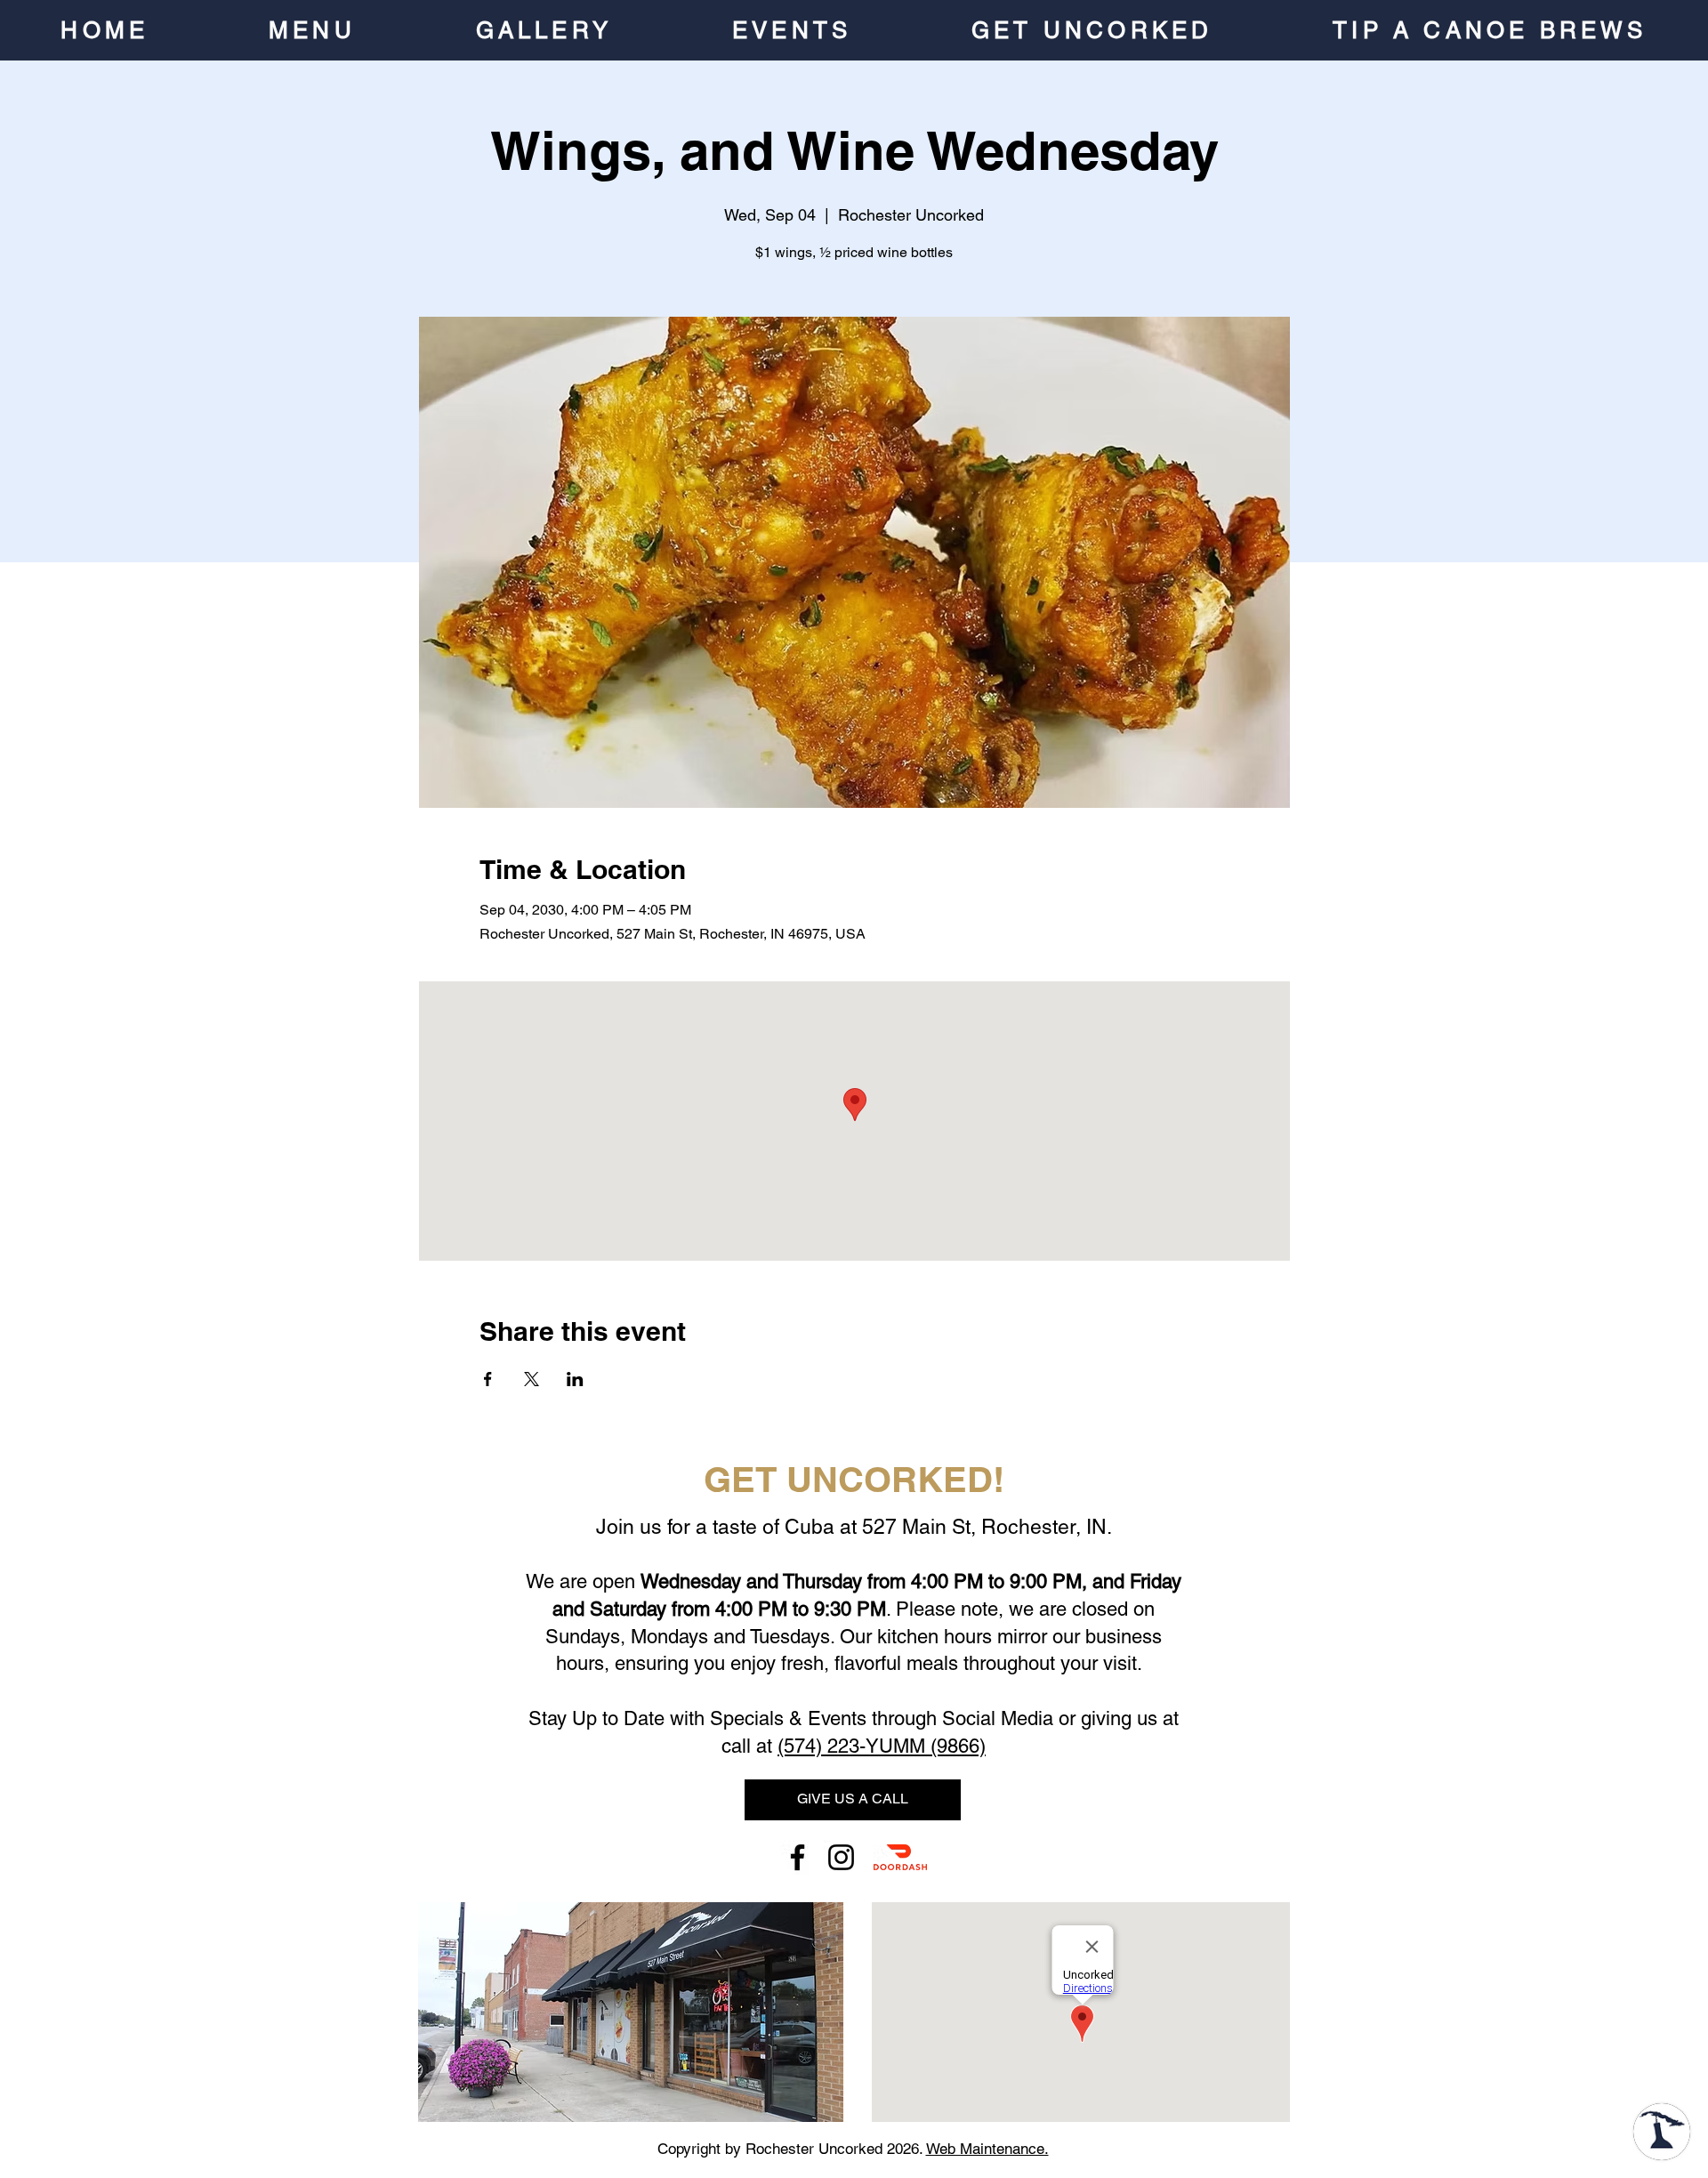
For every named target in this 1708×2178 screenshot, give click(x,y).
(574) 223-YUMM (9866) (882, 1746)
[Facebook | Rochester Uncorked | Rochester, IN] (798, 1857)
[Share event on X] (532, 1379)
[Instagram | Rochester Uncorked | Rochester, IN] (841, 1857)
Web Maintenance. (987, 2149)
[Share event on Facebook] (488, 1379)
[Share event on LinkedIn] (575, 1379)
